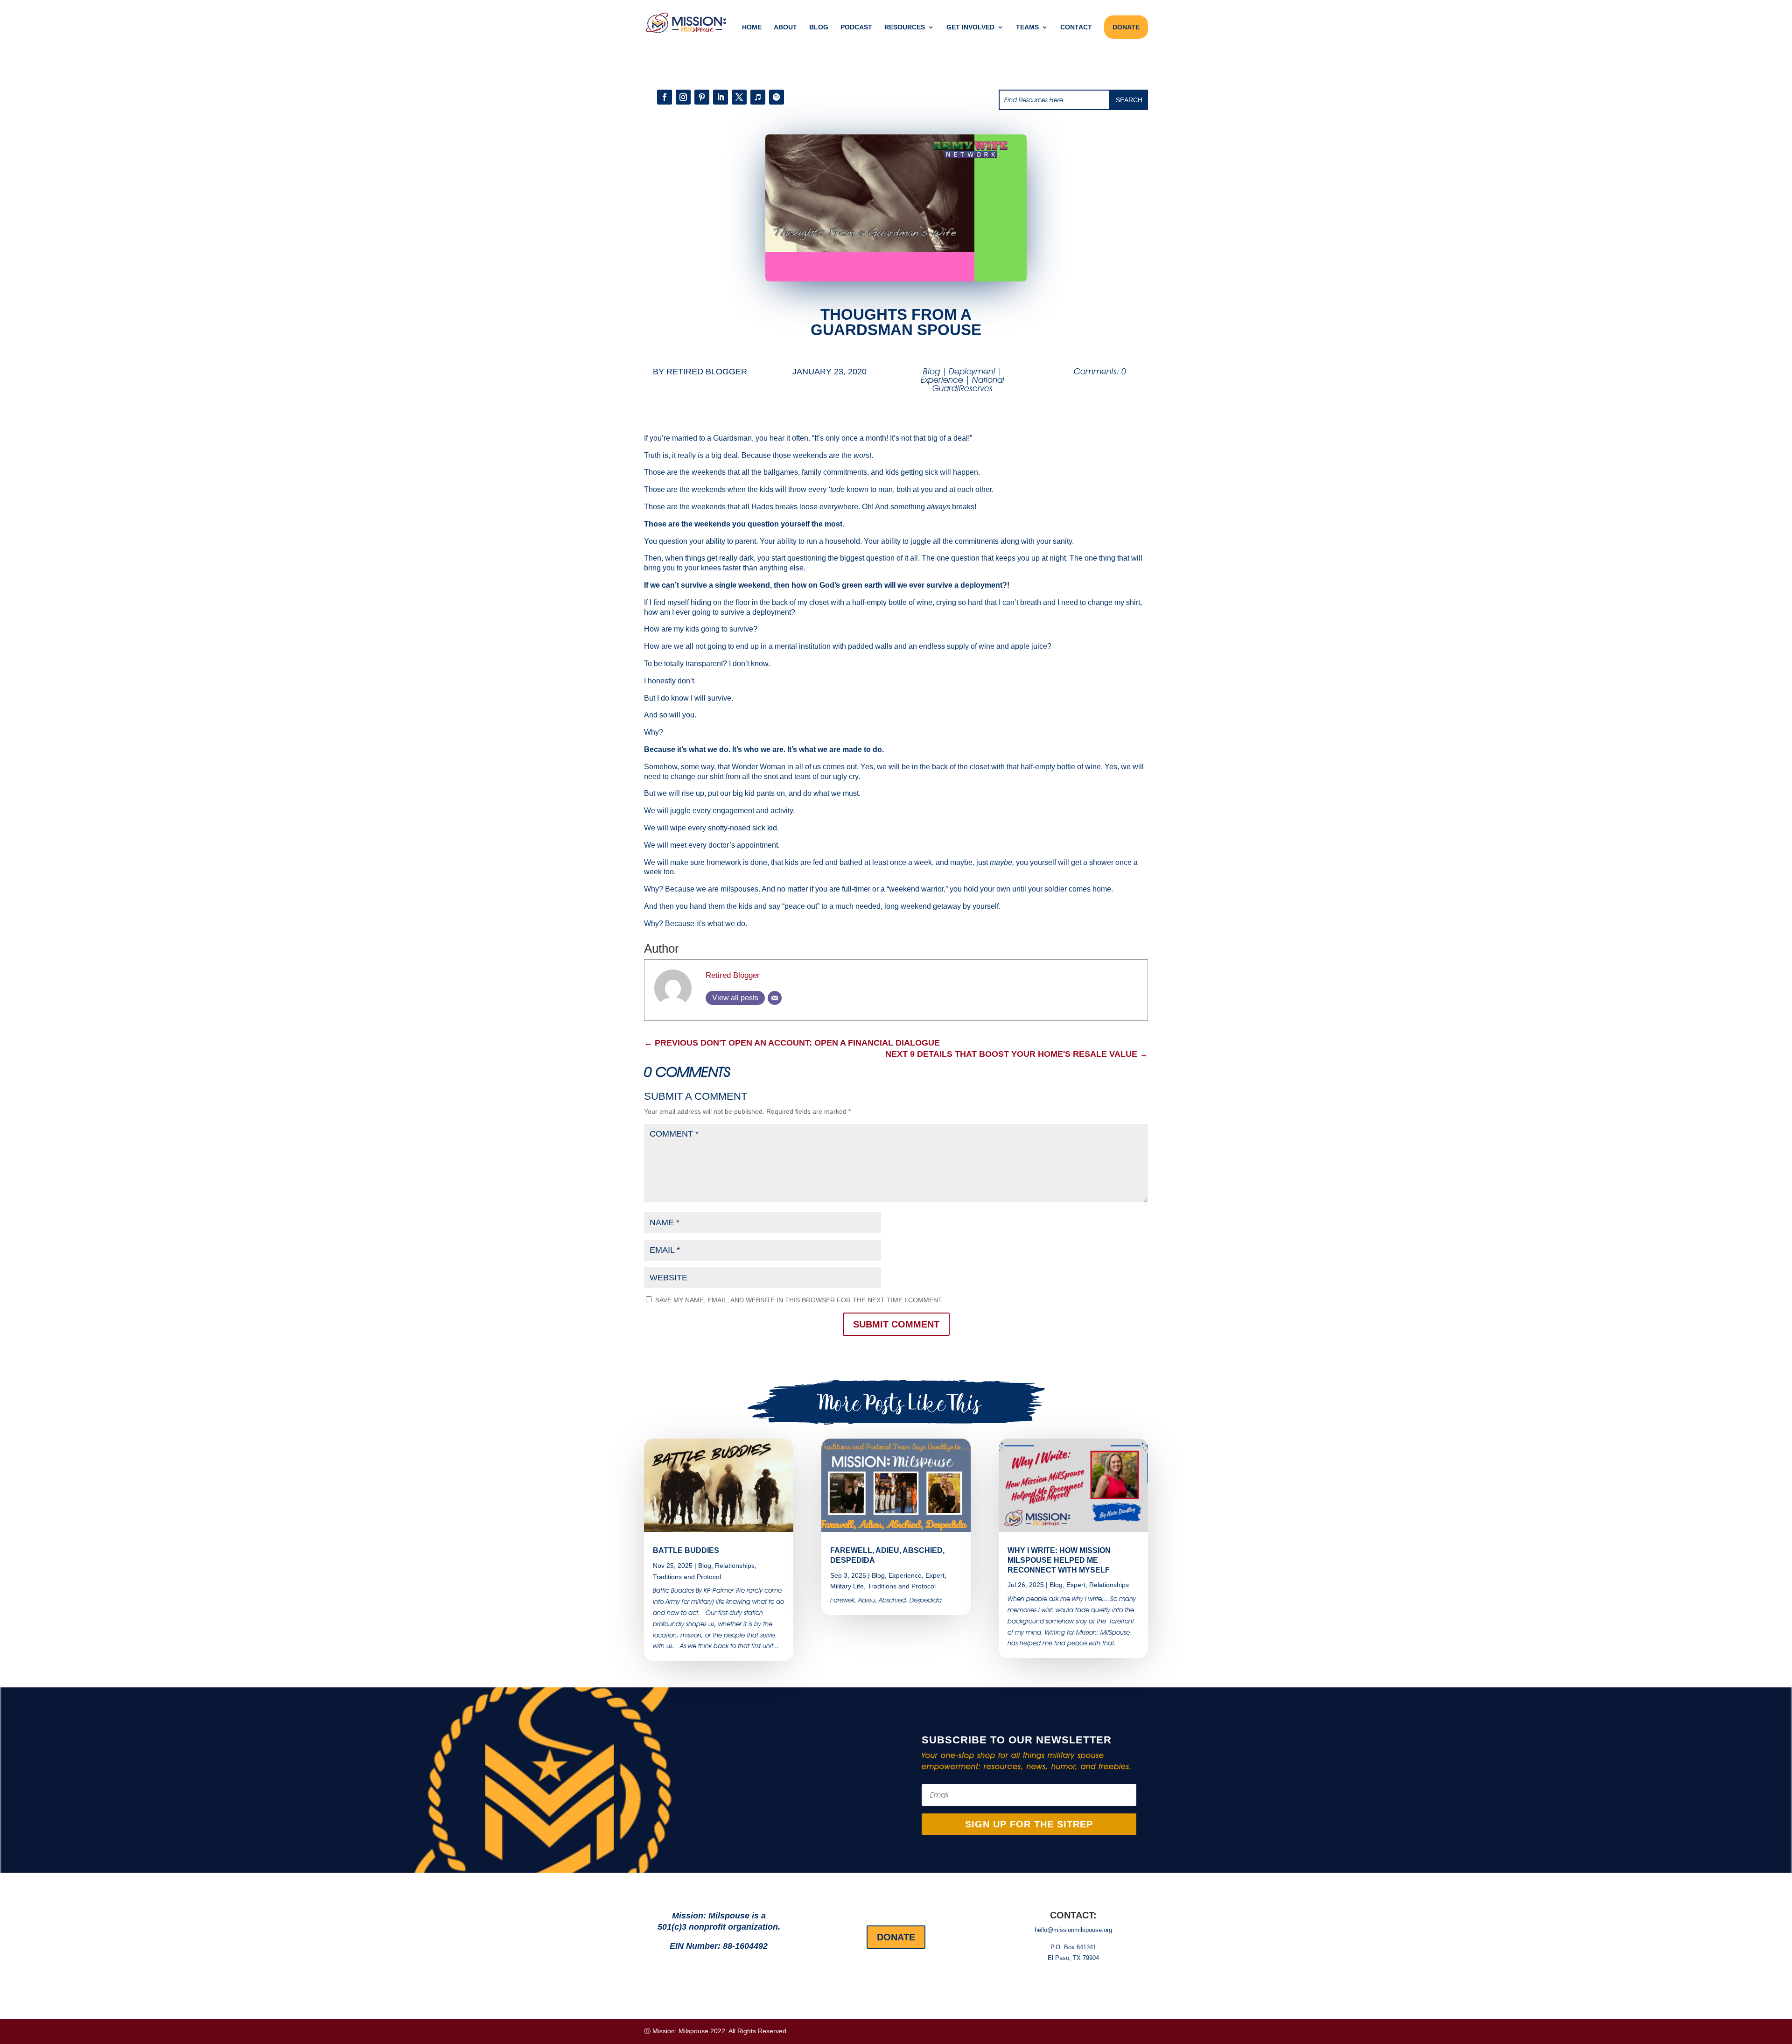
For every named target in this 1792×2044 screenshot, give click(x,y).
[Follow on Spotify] (777, 97)
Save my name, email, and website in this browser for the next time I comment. (799, 1300)
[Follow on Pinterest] (702, 97)
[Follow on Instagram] (683, 97)
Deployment (972, 371)
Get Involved (970, 27)
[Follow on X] (739, 97)
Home (752, 27)
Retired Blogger (707, 372)
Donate (896, 1937)
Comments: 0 (1100, 371)
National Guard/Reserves (968, 384)
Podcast (856, 27)
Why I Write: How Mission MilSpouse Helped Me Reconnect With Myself (1059, 1560)
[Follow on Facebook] (665, 97)
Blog (819, 27)
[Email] (775, 998)
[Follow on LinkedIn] (721, 97)
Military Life (847, 1586)
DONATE (1126, 27)
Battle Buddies (686, 1550)
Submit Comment (896, 1324)
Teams (1027, 27)
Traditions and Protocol (687, 1577)
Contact (1076, 27)
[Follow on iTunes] (758, 97)
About (785, 27)
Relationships (735, 1566)
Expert (935, 1575)
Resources (905, 27)
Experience (942, 380)
